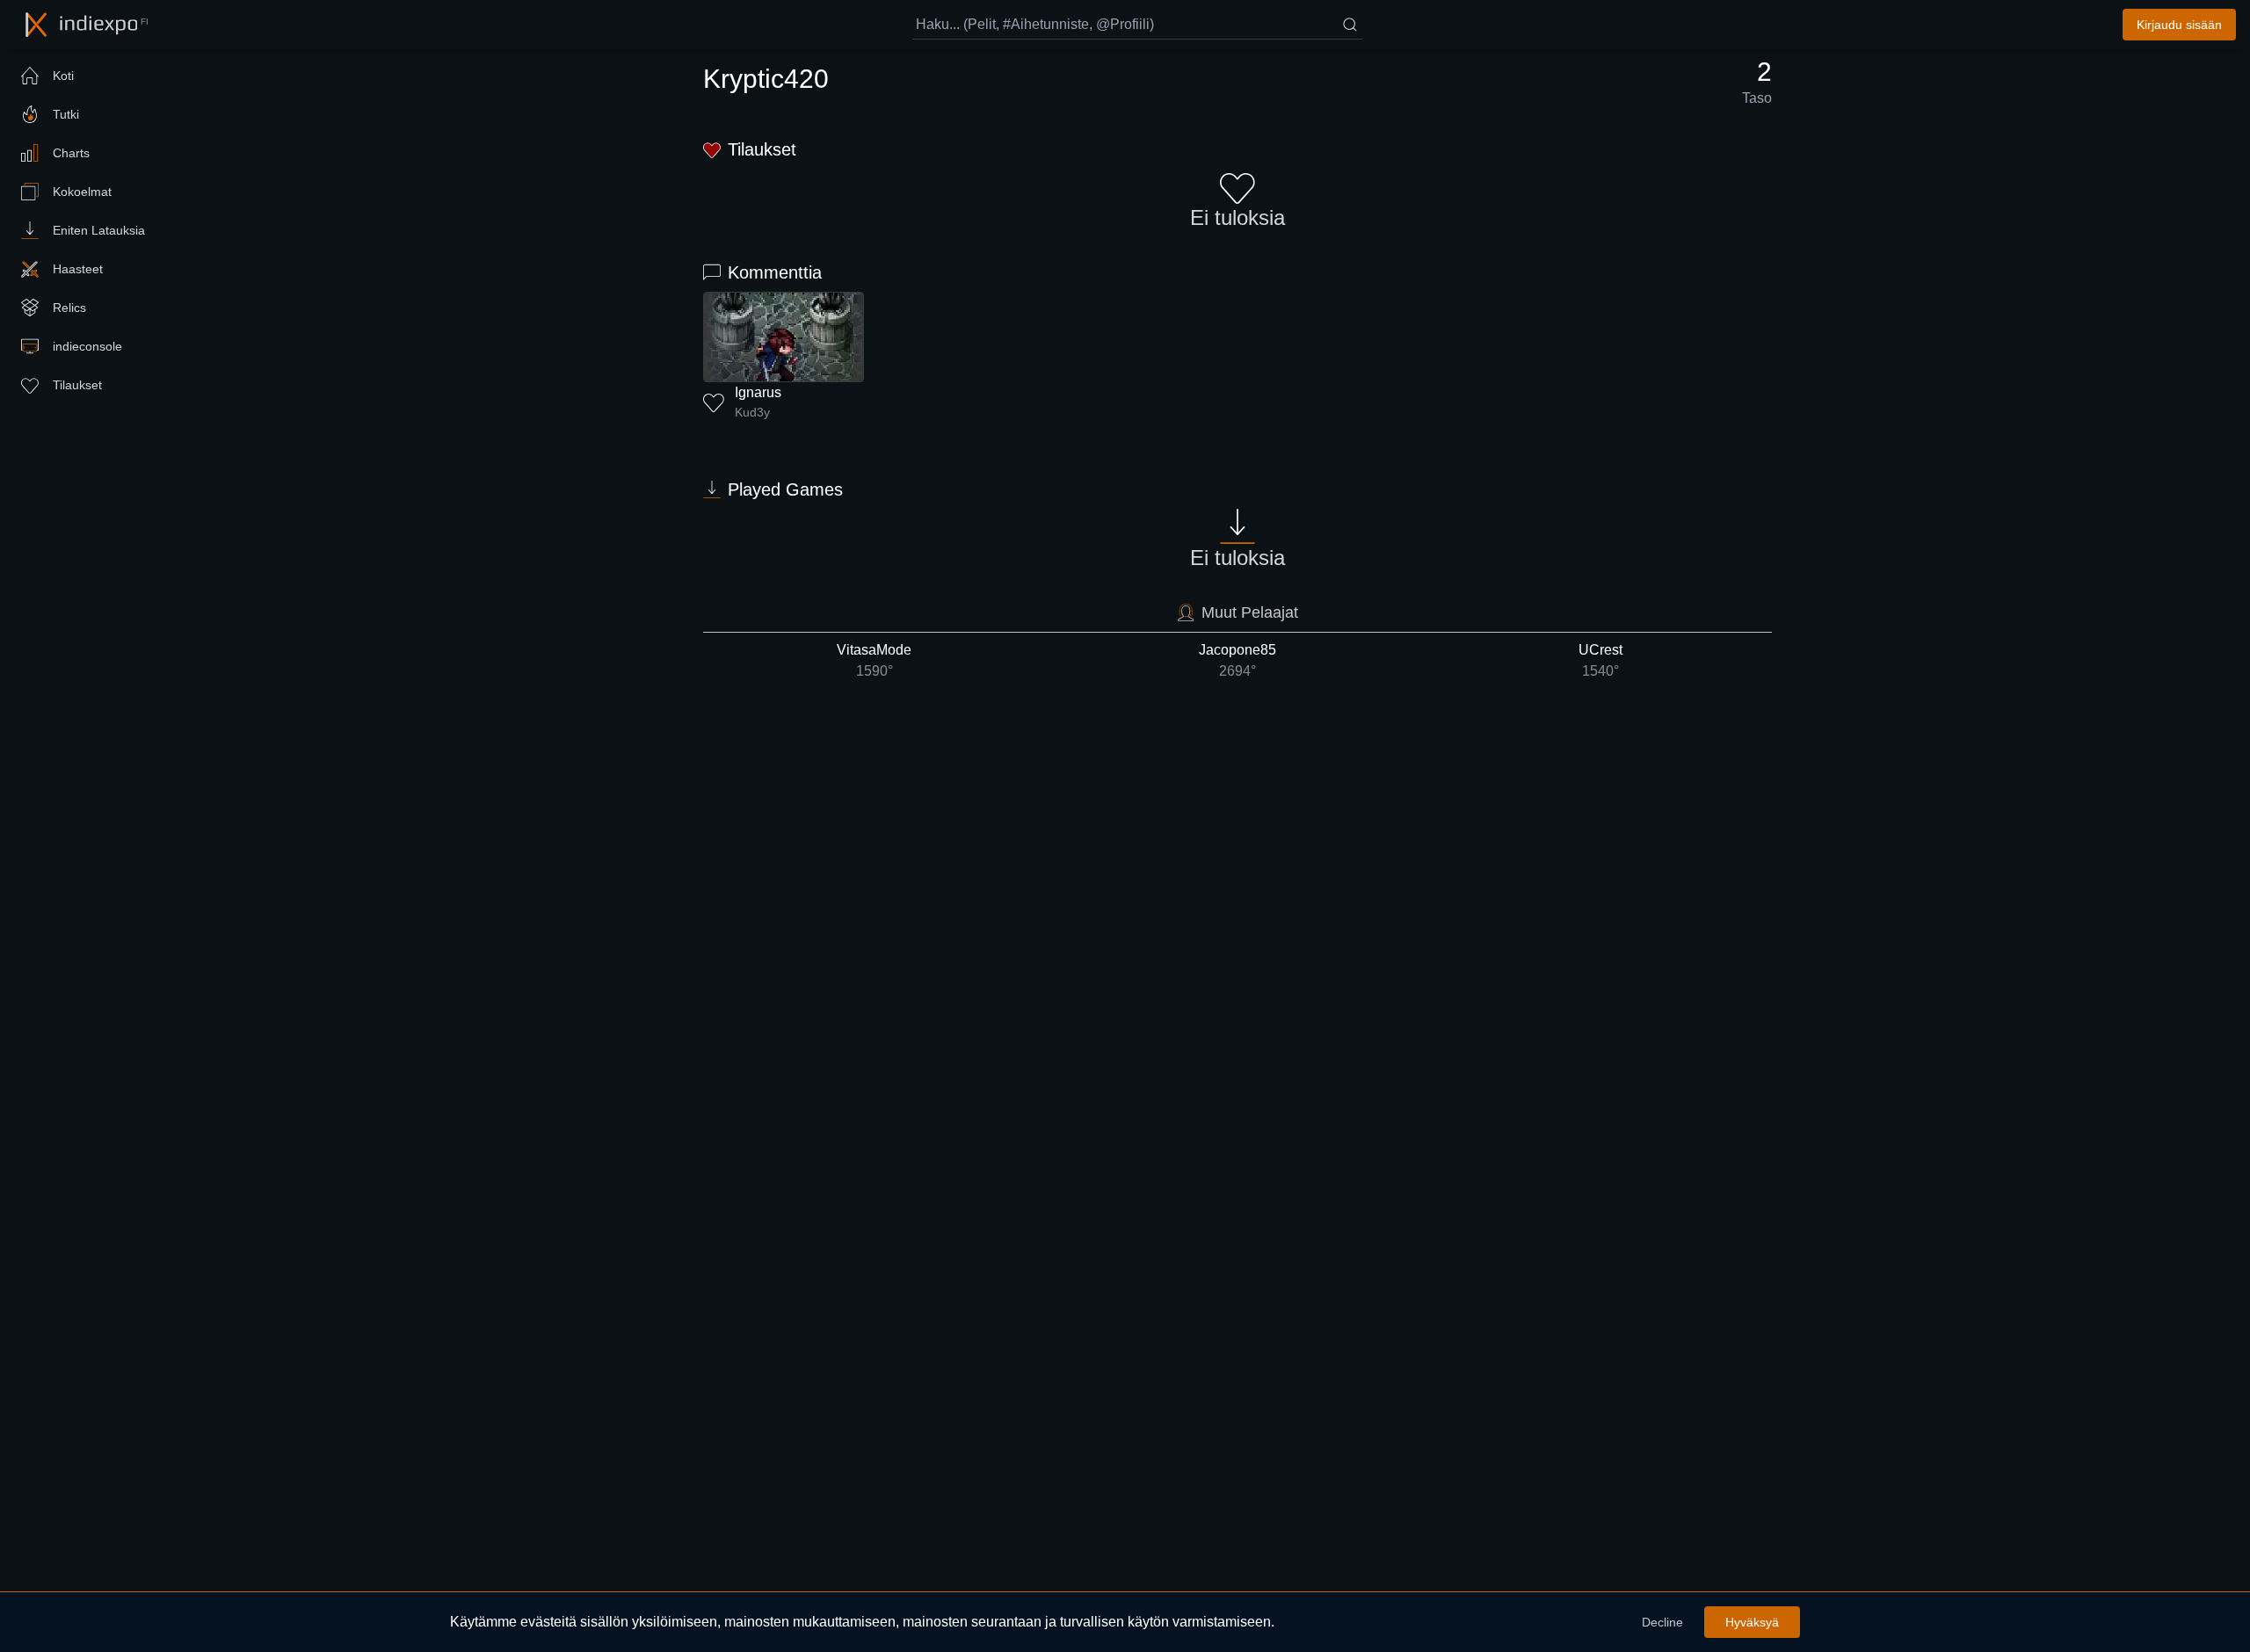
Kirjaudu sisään (2179, 25)
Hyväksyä (1752, 1622)
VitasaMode (874, 660)
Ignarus (758, 392)
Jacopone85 (1237, 660)
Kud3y (752, 412)
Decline (1662, 1622)
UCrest (1600, 660)
